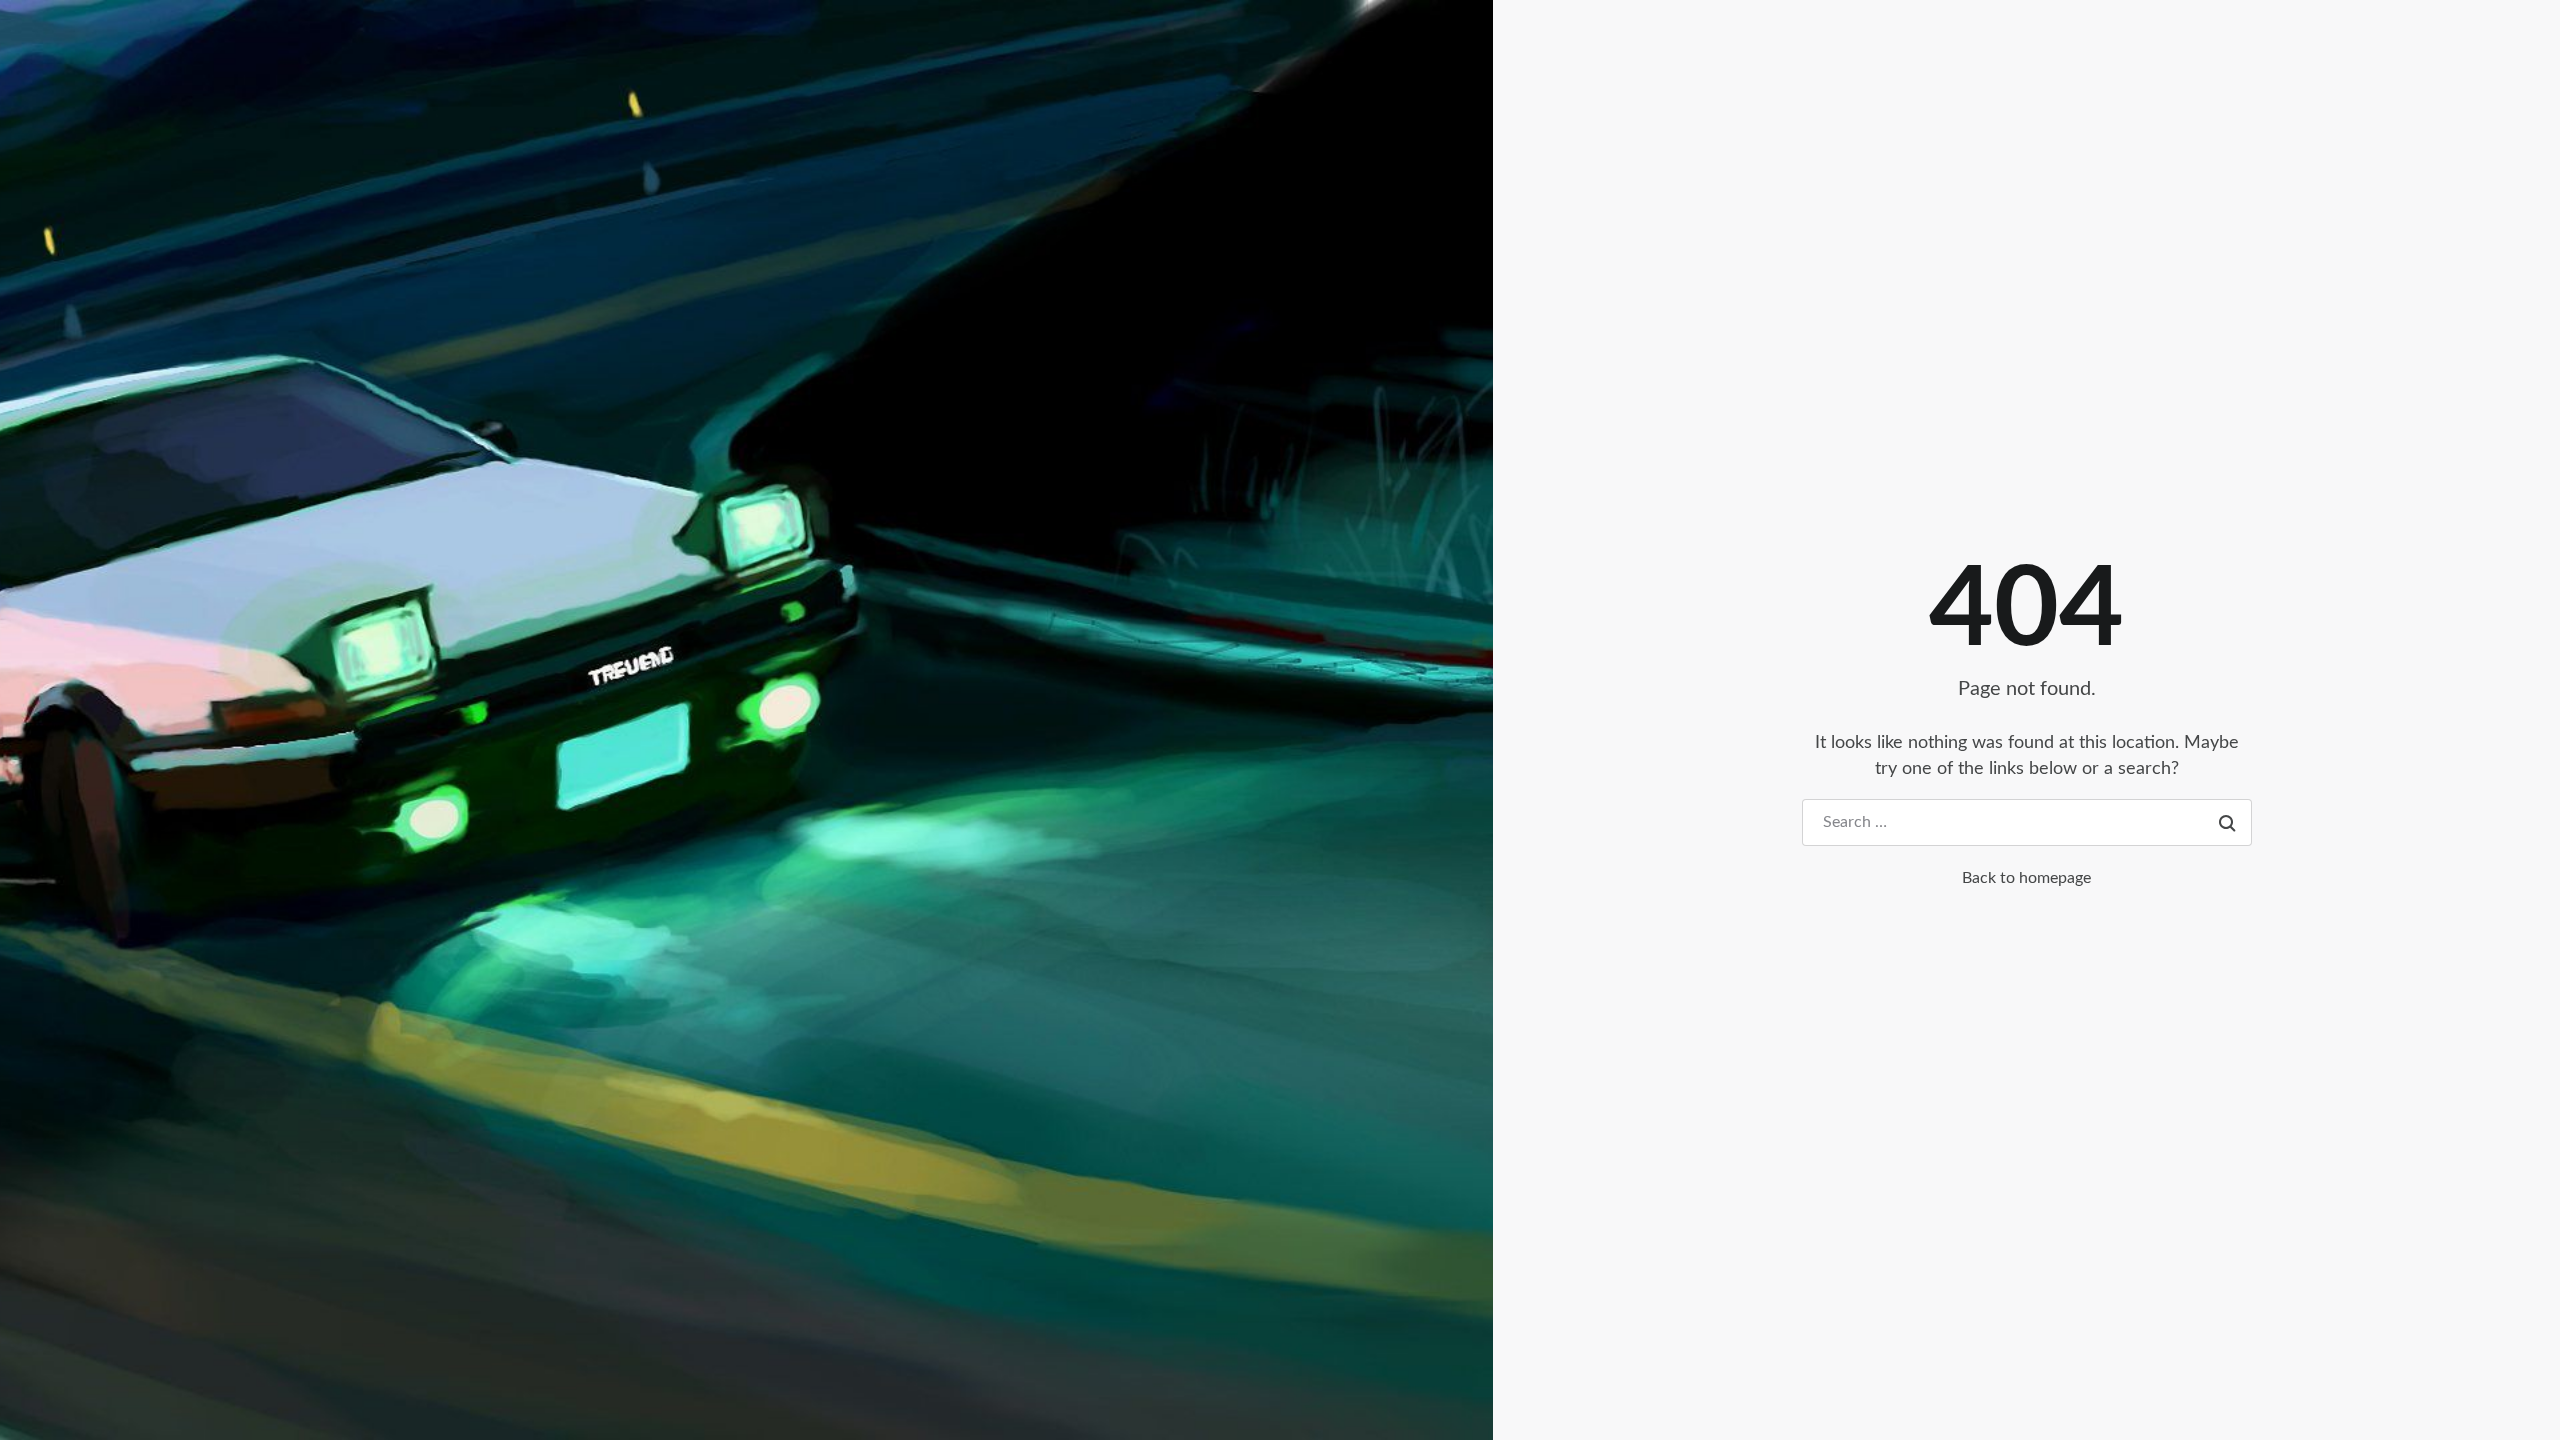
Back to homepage (2026, 878)
